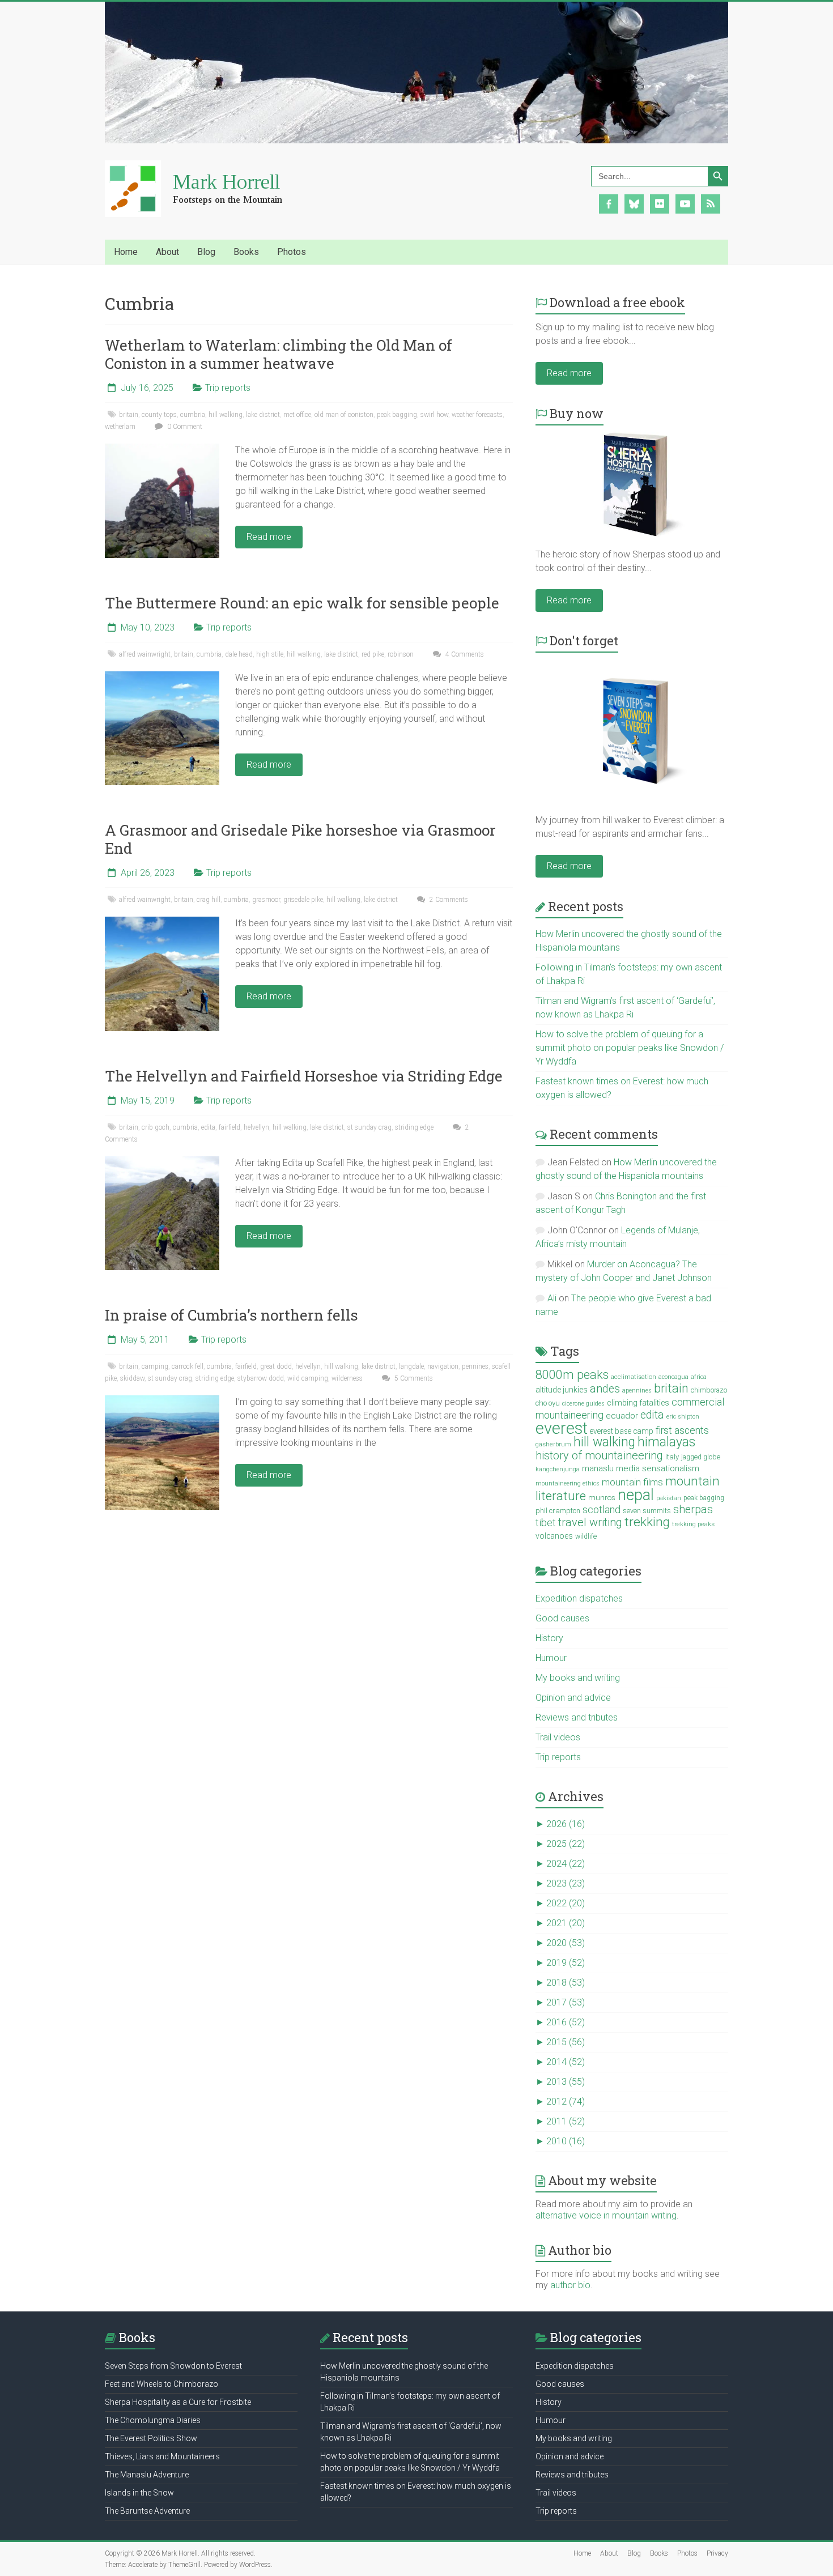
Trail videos (558, 1737)
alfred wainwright (145, 654)
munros (602, 1497)
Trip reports (228, 388)
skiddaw (132, 1378)
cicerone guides (583, 1404)
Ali (552, 1298)
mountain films (632, 1482)
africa (699, 1377)
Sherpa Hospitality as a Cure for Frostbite (178, 2402)
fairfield (229, 1127)
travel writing (590, 1522)
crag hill (209, 900)
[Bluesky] (634, 203)
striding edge (414, 1127)
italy (672, 1457)
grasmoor (266, 900)
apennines (637, 1391)
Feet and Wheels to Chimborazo (161, 2384)
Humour (551, 1658)
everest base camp (622, 1431)
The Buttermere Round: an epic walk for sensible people (302, 603)
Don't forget (584, 640)
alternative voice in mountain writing (606, 2215)
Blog (634, 2553)
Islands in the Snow (139, 2493)
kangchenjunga (558, 1469)
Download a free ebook (617, 302)
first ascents (682, 1430)
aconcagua (673, 1377)
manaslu (598, 1468)
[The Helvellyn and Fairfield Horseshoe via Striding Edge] (162, 1162)
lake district (263, 415)
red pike (373, 654)
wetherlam (120, 427)
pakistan (669, 1498)
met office (297, 415)
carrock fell (188, 1366)
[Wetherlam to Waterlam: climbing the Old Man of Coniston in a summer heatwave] (162, 449)
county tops (159, 415)
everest (562, 1428)
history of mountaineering (599, 1455)
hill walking (226, 415)
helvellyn (256, 1127)
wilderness (347, 1378)
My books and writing (578, 1678)
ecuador (622, 1416)
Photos (687, 2553)
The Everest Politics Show (151, 2438)
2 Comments (448, 900)
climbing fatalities (638, 1403)
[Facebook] (609, 203)
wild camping (308, 1378)
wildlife (586, 1536)
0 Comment (184, 427)
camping (155, 1366)
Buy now (577, 413)
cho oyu (548, 1403)
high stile (270, 654)
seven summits (647, 1511)
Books (659, 2553)
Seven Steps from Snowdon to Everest (173, 2366)
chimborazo (709, 1390)
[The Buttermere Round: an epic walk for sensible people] (162, 677)
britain (129, 415)
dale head (239, 654)
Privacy (717, 2553)
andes (605, 1389)
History (549, 1638)
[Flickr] (660, 203)
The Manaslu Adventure (147, 2475)
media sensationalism (658, 1468)
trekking (647, 1522)
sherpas (693, 1510)
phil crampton (558, 1511)
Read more (269, 537)
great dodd (276, 1366)
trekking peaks (693, 1524)
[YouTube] (685, 203)
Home (126, 252)
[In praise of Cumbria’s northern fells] (162, 1401)
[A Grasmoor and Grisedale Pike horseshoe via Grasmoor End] (162, 922)
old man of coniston (344, 415)
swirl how (434, 415)
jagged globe (701, 1457)
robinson (401, 654)
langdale (411, 1366)
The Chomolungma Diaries (153, 2420)
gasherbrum (553, 1444)
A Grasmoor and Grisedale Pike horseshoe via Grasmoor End (300, 839)
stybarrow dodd (261, 1378)
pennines (475, 1366)
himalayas (666, 1442)
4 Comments (464, 654)
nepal (636, 1495)
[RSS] (711, 203)
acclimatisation (634, 1377)
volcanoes (554, 1536)
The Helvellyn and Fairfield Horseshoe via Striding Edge (304, 1076)
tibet (546, 1523)
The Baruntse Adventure (147, 2511)
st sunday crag (369, 1127)
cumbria (193, 415)
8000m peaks (572, 1375)
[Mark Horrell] (204, 166)
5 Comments (413, 1378)
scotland (602, 1510)
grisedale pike (303, 900)
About (609, 2553)
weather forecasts (477, 415)
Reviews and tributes (577, 1717)
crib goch (156, 1127)
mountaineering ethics (568, 1483)
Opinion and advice (573, 1698)
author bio (570, 2285)
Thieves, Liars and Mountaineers (162, 2456)
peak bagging (397, 415)
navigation (443, 1366)
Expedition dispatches (579, 1598)
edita (208, 1127)
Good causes (562, 1618)
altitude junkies (562, 1390)
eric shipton (683, 1417)
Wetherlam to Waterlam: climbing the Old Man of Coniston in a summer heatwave (279, 354)
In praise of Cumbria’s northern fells (231, 1315)
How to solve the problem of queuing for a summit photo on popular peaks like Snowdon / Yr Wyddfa (630, 1048)
